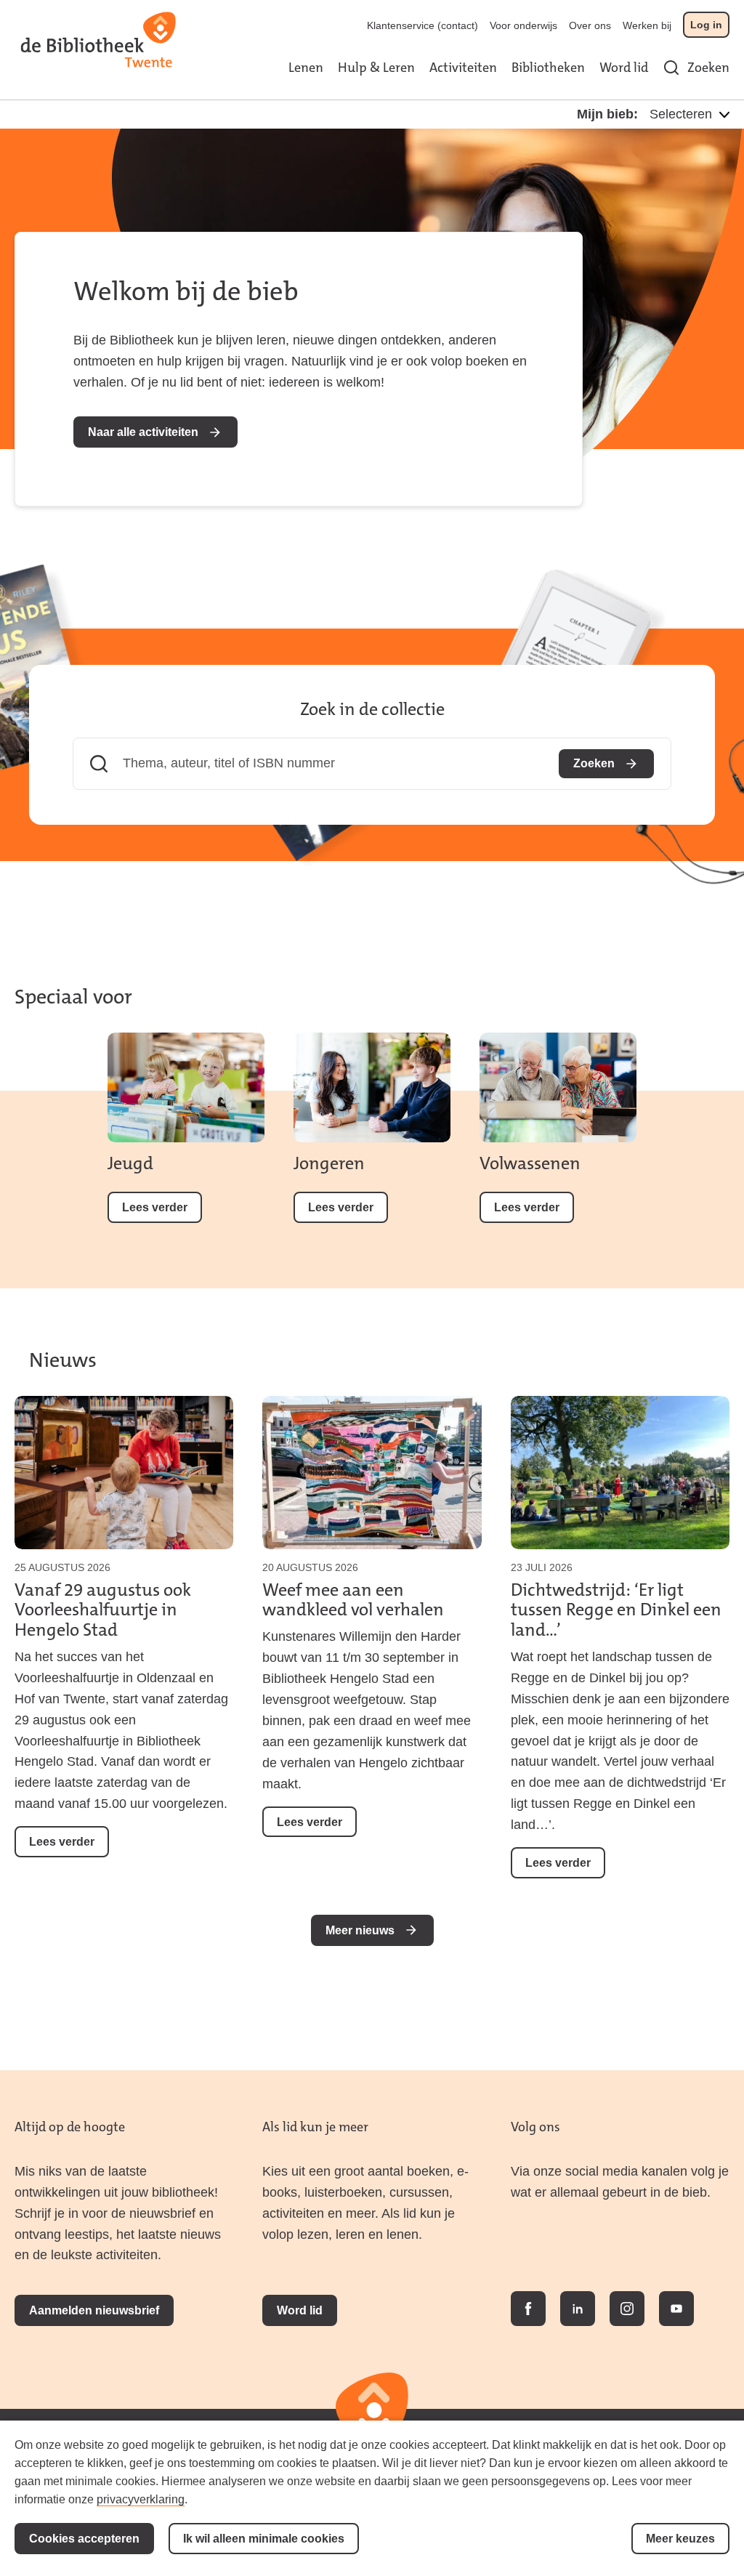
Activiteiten (463, 68)
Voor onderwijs (523, 25)
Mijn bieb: (607, 114)
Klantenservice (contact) (422, 25)
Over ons (590, 25)
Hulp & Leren (376, 68)
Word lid (624, 68)
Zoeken (708, 68)
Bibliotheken (548, 68)
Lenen (306, 68)
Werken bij (647, 25)
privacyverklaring (141, 2499)
